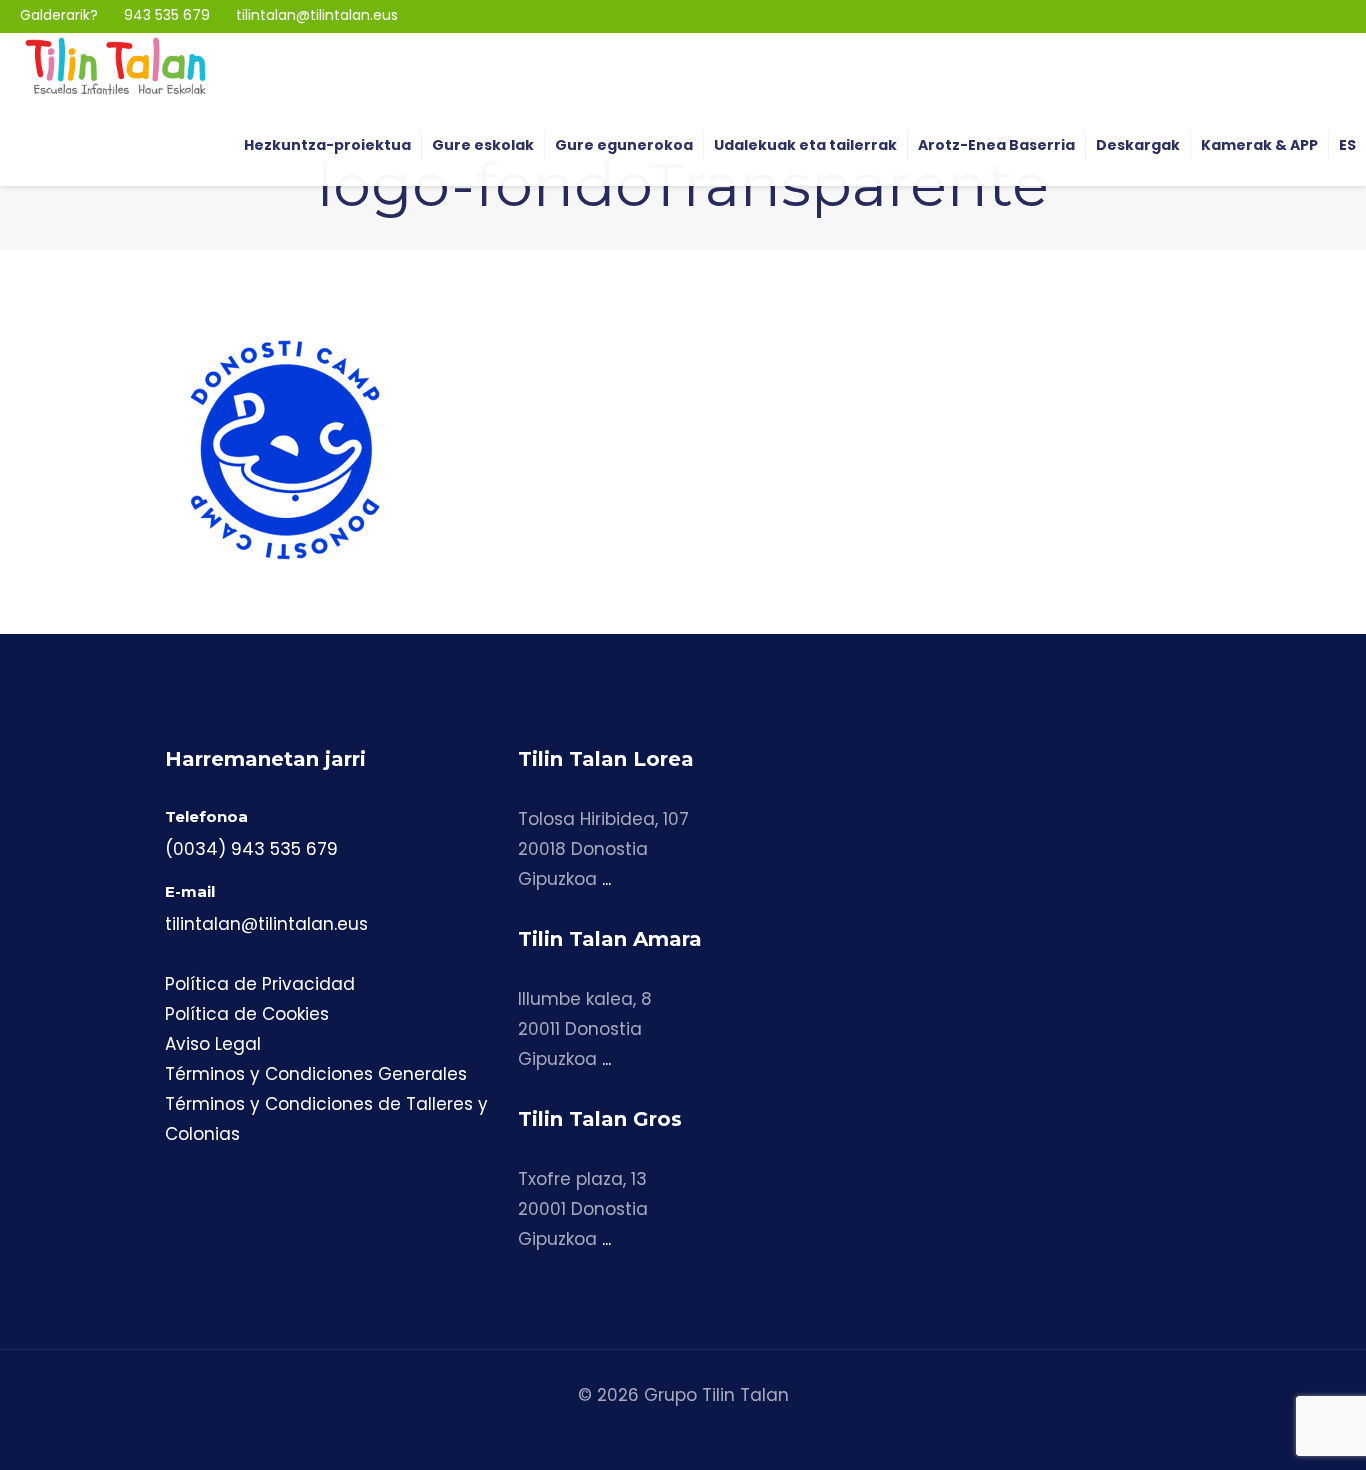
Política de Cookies (247, 1014)
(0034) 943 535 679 (251, 849)
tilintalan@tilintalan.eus (317, 15)
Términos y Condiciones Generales (316, 1074)
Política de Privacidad (260, 984)
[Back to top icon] (1270, 1429)
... (606, 879)
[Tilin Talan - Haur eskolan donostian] (115, 65)
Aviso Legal (213, 1044)
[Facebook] (1305, 15)
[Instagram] (1276, 15)
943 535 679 (167, 15)
